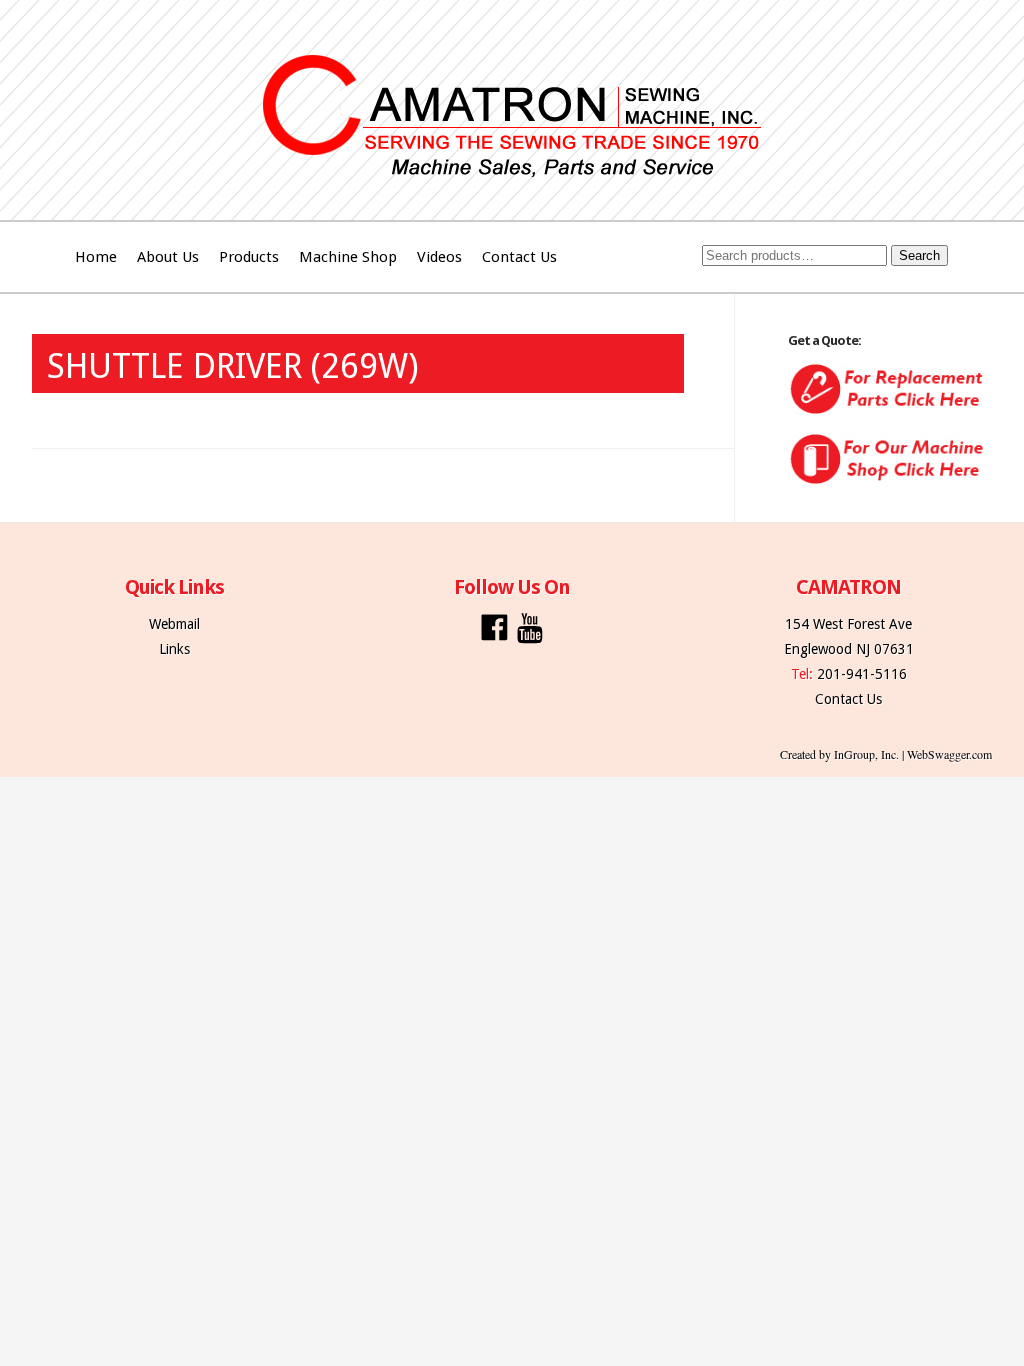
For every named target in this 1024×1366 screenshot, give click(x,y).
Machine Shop (348, 257)
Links (174, 649)
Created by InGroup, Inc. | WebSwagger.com (886, 754)
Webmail (174, 624)
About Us (168, 257)
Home (96, 257)
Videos (439, 257)
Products (249, 257)
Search (919, 255)
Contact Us (519, 257)
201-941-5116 (862, 674)
